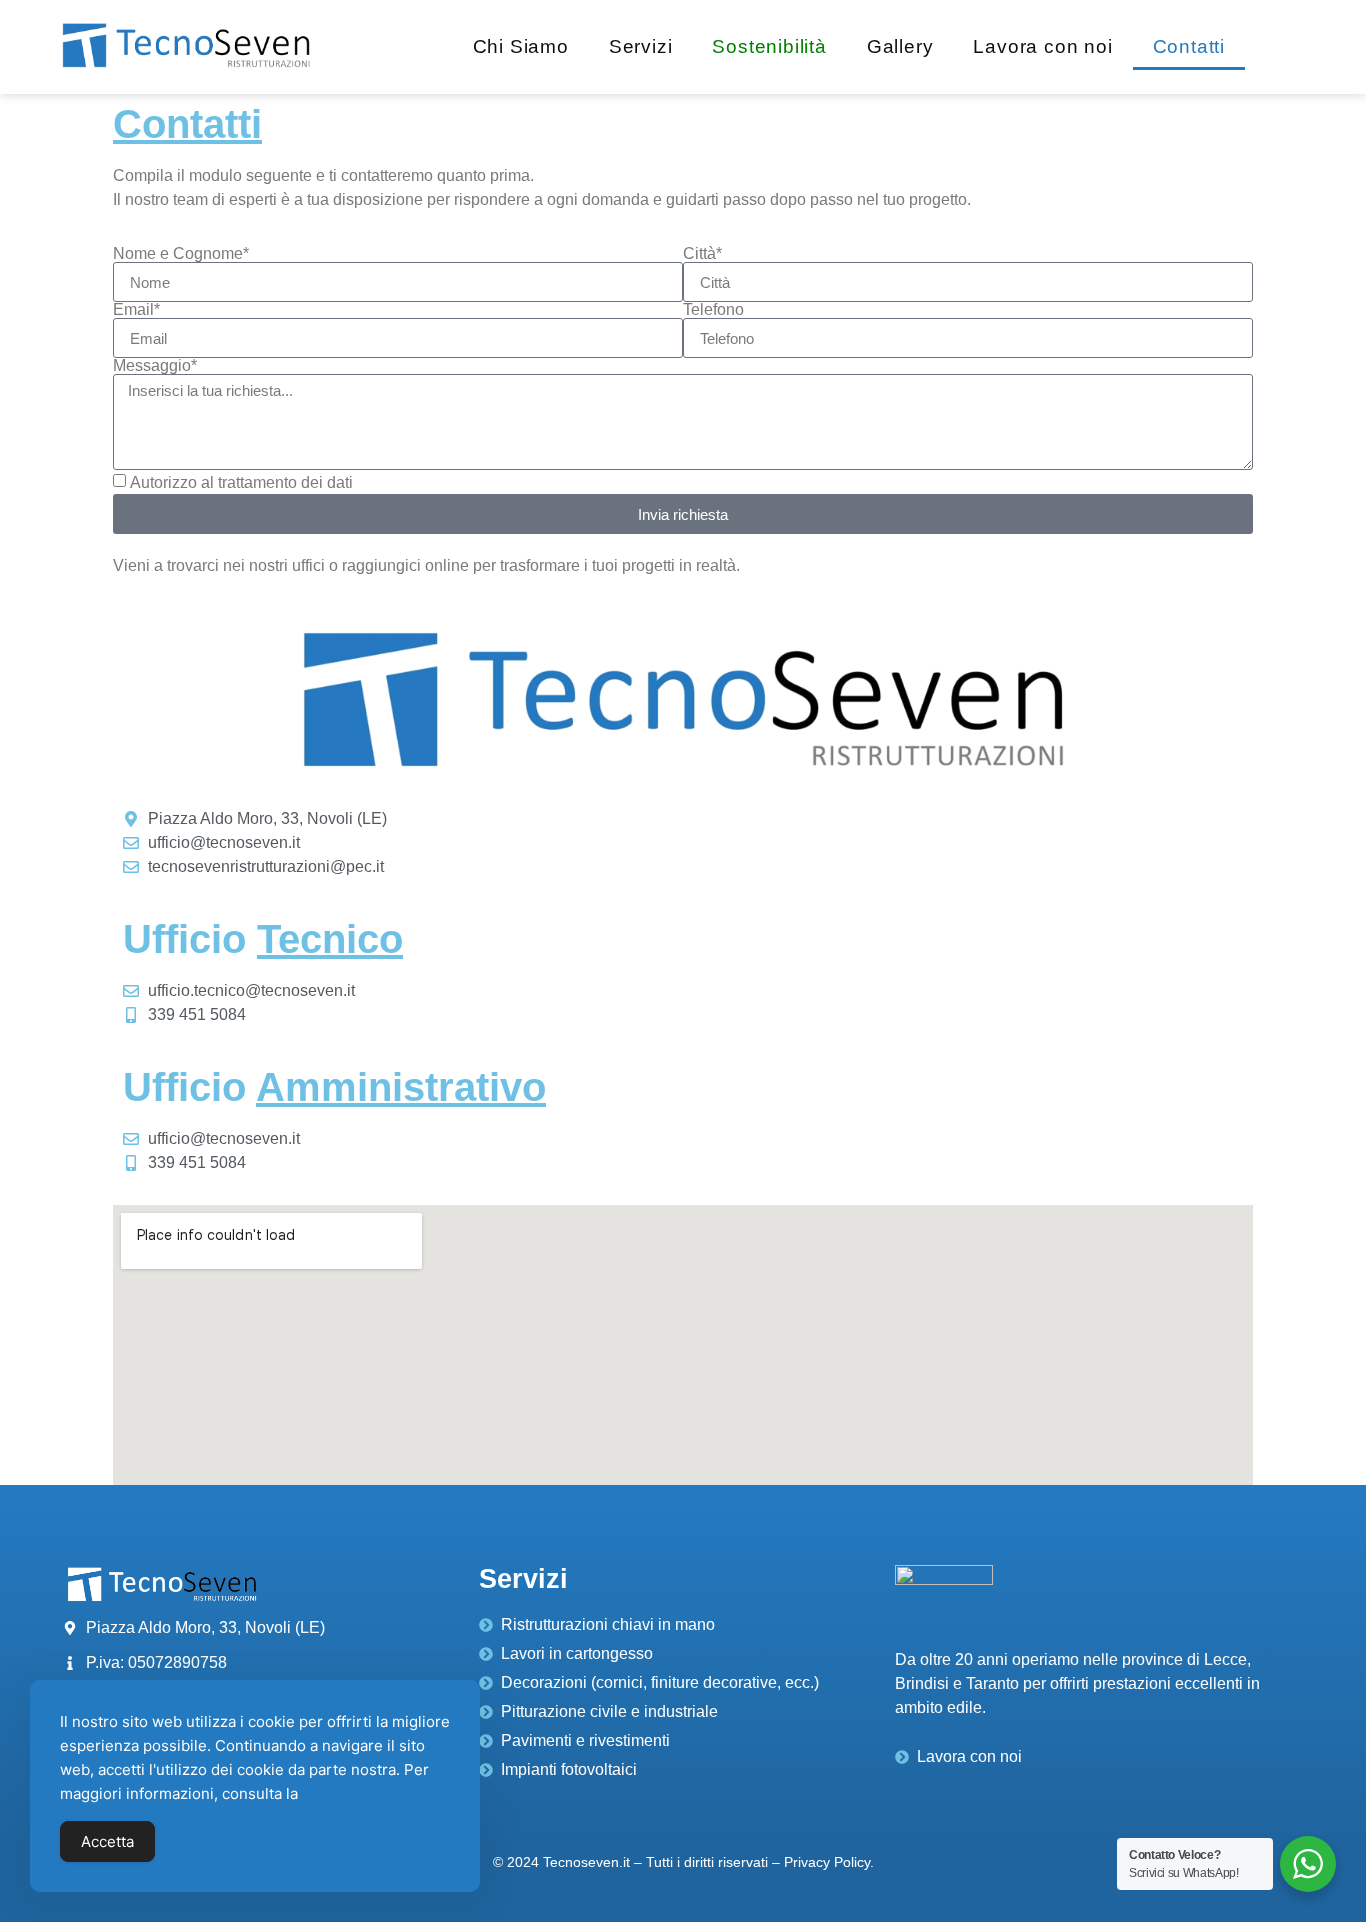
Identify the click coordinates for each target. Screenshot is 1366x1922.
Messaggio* (155, 366)
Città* (702, 254)
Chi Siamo (521, 46)
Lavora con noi (1042, 46)
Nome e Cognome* (181, 254)
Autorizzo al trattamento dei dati (241, 482)
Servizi (641, 46)
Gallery (900, 46)
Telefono (713, 310)
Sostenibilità (769, 46)
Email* (136, 310)
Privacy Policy (827, 1862)
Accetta (107, 1841)
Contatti (1189, 46)
